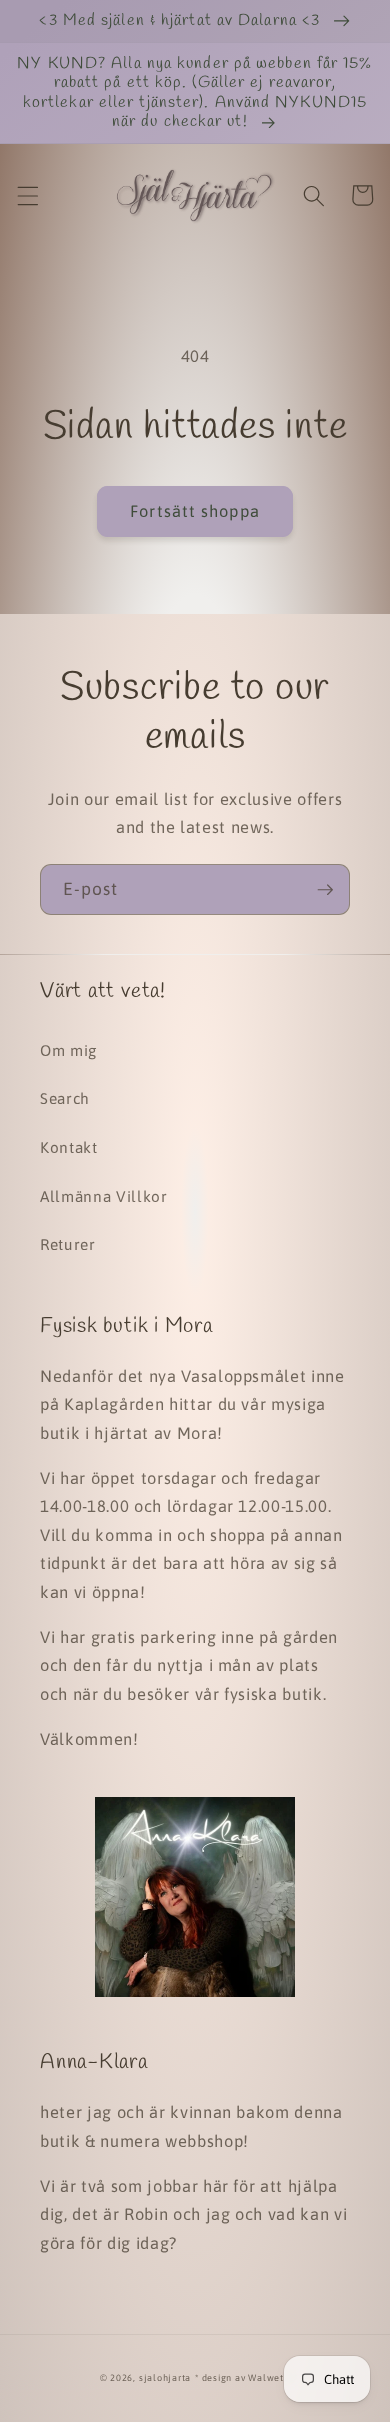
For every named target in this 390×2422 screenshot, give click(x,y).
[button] (27, 195)
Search (65, 1098)
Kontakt (69, 1147)
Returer (68, 1244)
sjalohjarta (165, 2377)
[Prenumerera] (325, 890)
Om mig (68, 1050)
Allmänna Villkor (104, 1196)
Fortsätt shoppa (195, 511)
